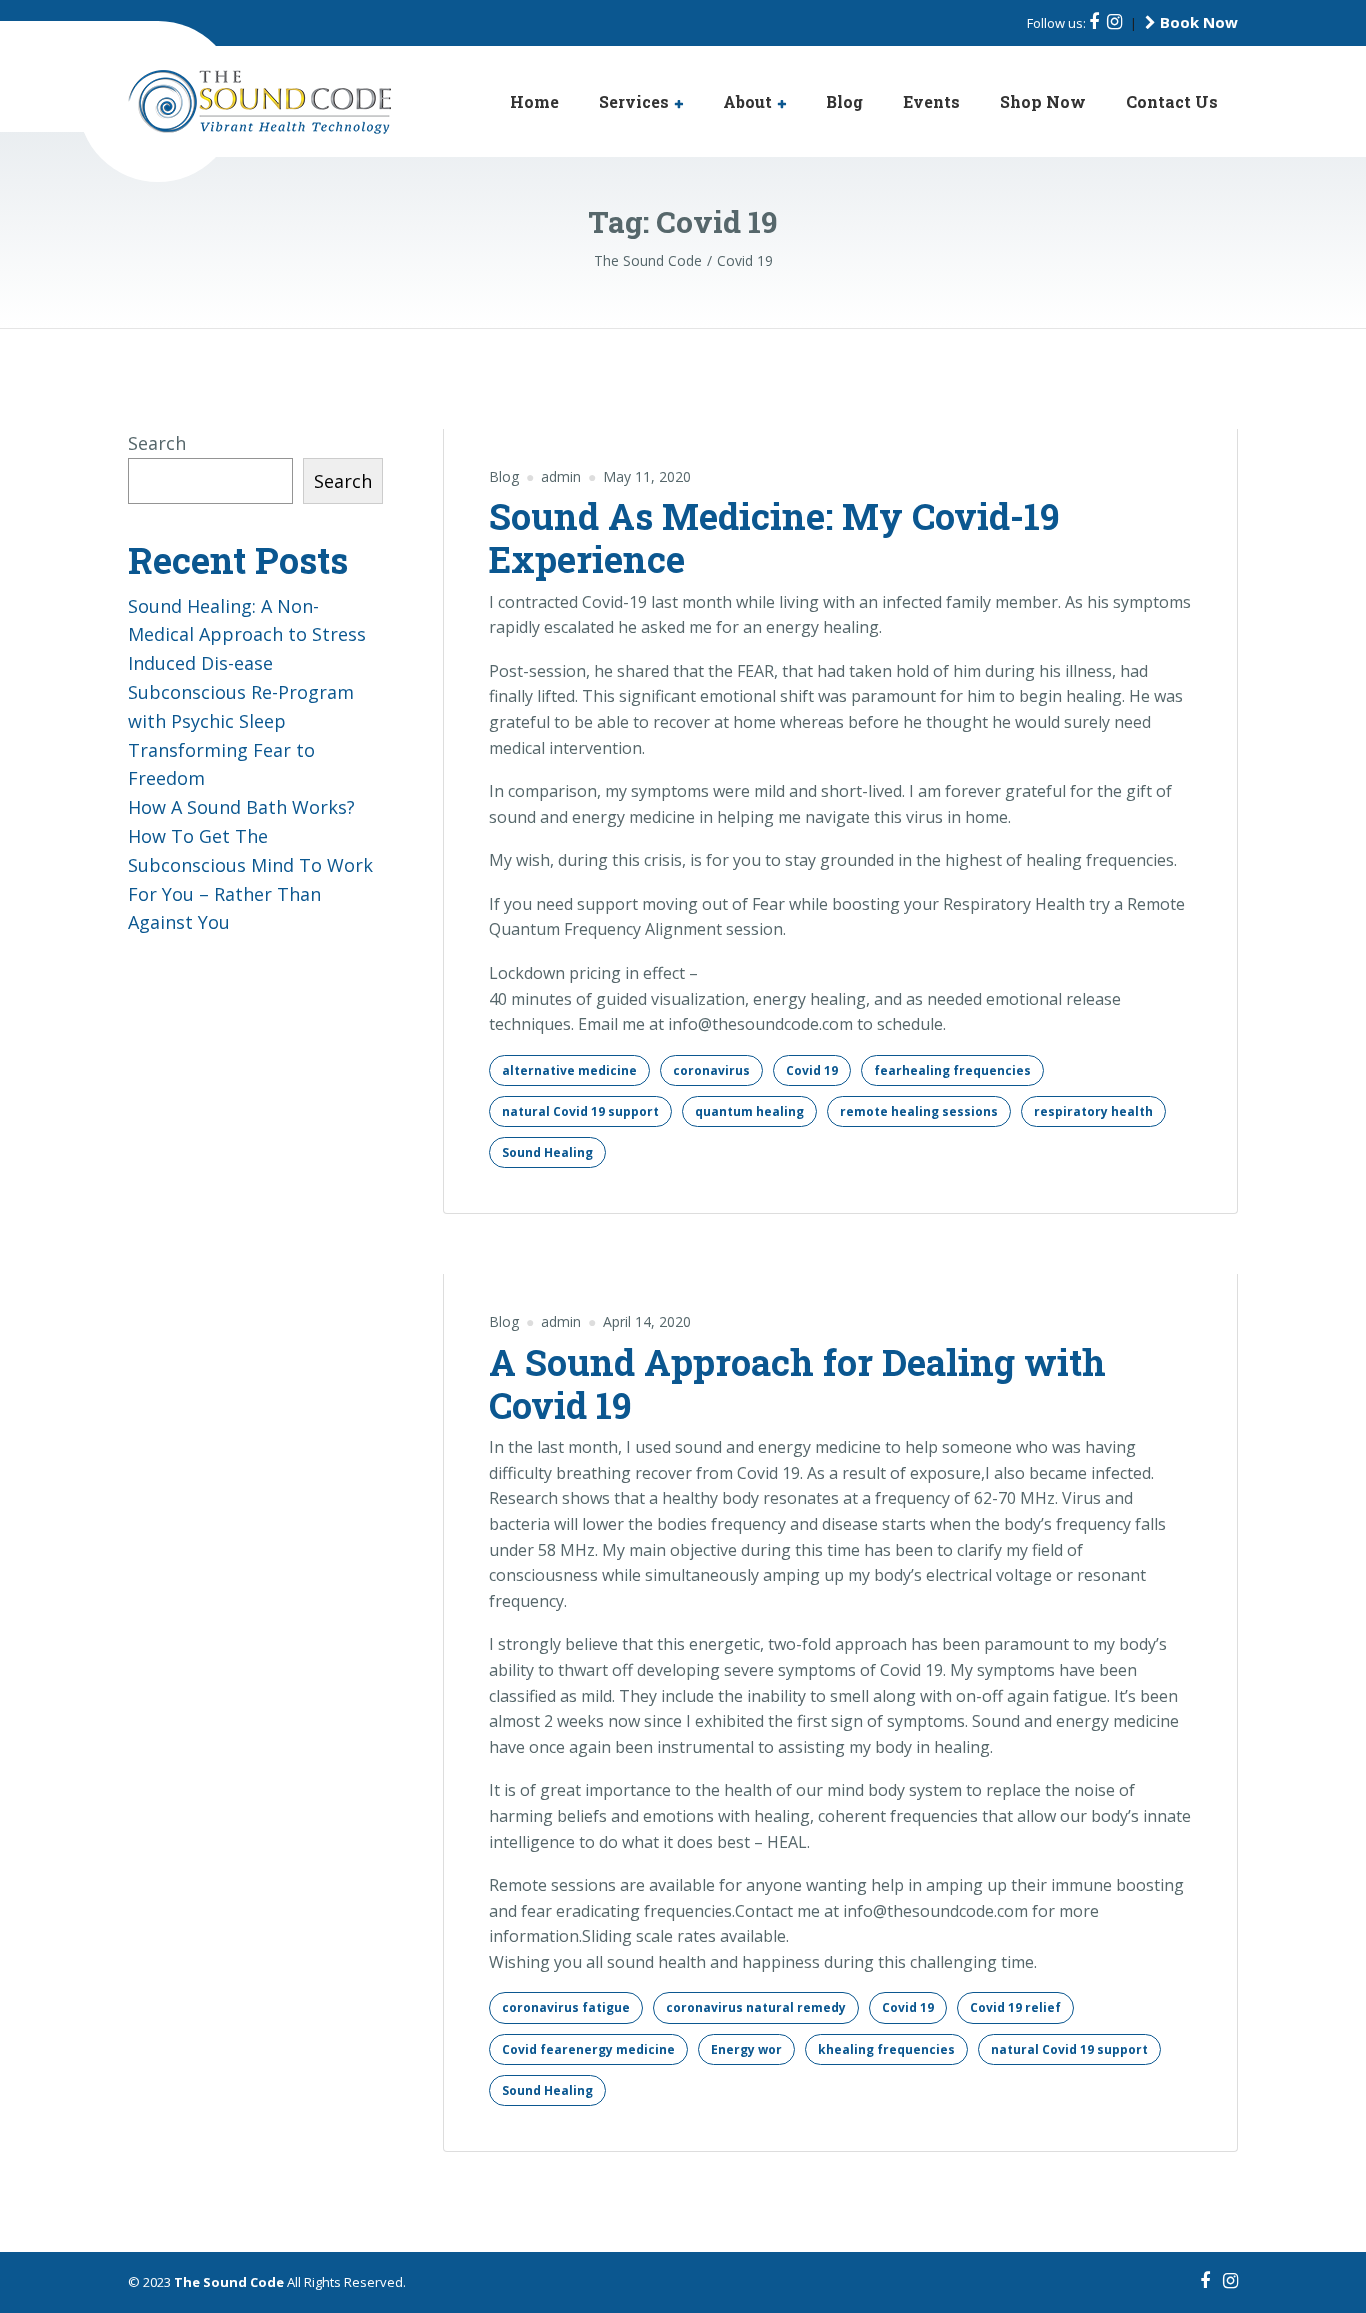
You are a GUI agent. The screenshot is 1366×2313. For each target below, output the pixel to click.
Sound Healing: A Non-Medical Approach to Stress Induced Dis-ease (247, 635)
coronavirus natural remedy (756, 2007)
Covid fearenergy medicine (588, 2049)
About (747, 101)
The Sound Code (229, 2282)
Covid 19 (812, 1070)
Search (157, 443)
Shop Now (1043, 101)
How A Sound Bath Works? (241, 807)
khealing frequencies (886, 2049)
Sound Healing (547, 1152)
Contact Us (1172, 101)
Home (534, 101)
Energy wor (746, 2049)
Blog (844, 101)
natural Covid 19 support (580, 1111)
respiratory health (1093, 1111)
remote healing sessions (919, 1111)
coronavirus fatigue (566, 2007)
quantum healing (749, 1111)
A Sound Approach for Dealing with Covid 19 (797, 1383)
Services (634, 101)
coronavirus (711, 1070)
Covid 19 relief (1015, 2007)
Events (931, 101)
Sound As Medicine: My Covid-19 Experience (774, 537)
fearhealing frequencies (952, 1070)
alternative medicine (569, 1070)
